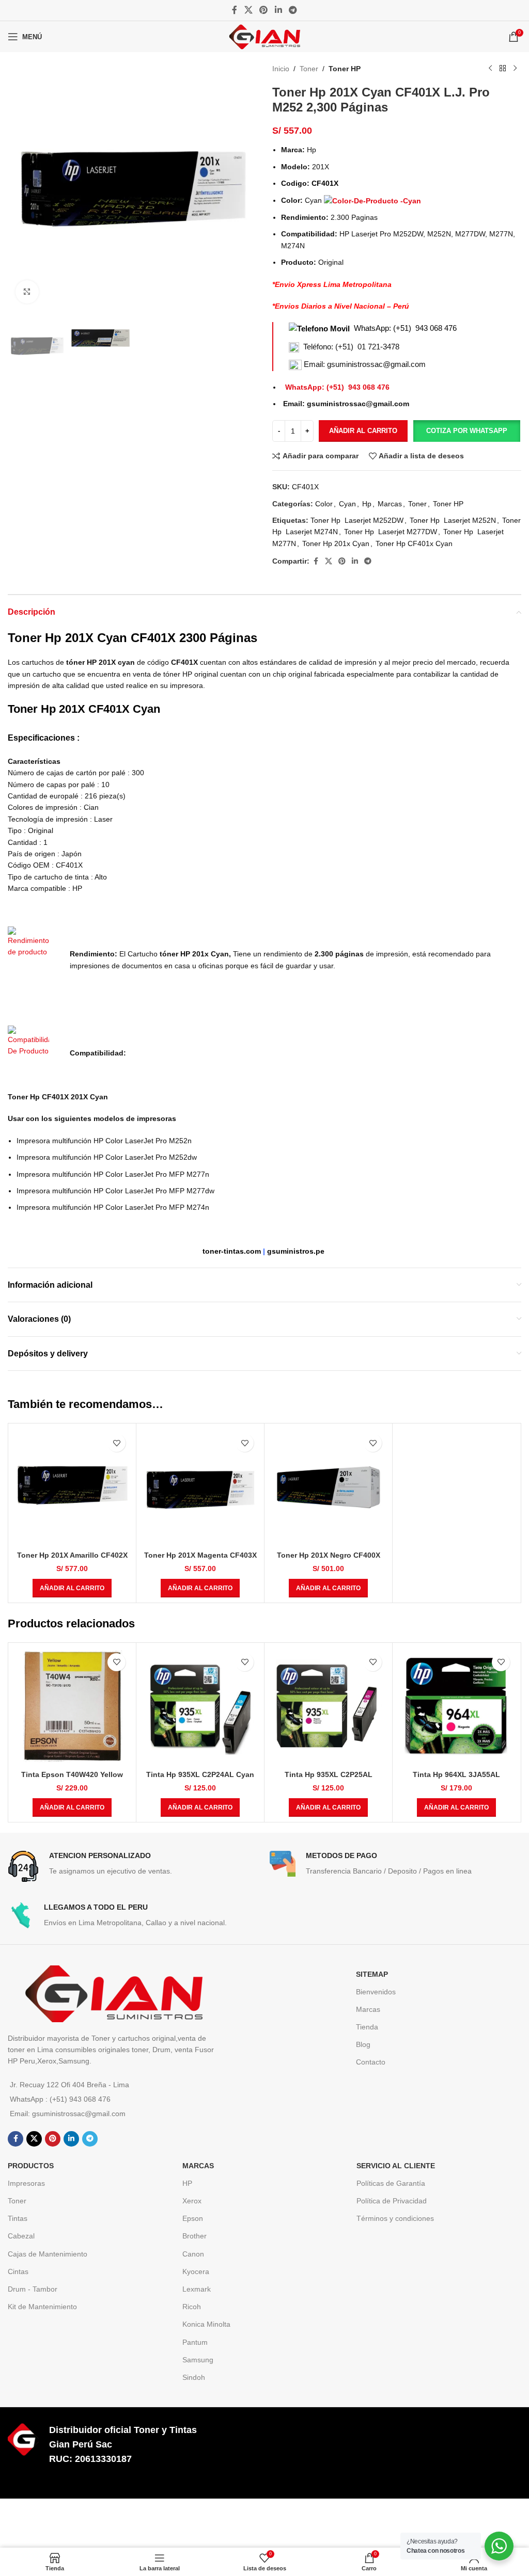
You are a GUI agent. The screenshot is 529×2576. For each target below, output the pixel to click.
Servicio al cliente (396, 2166)
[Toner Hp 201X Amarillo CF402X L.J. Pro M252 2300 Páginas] (72, 1487)
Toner (309, 69)
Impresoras (26, 2183)
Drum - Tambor (33, 2289)
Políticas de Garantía (391, 2183)
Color (324, 504)
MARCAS (198, 2166)
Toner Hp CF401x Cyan (414, 543)
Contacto (371, 2062)
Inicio (281, 69)
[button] (466, 431)
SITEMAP (372, 1974)
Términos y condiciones (395, 2218)
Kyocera (196, 2271)
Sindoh (194, 2377)
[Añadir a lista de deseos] (116, 1443)
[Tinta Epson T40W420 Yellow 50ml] (72, 1707)
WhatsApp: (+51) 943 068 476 (405, 328)
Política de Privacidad (392, 2201)
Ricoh (192, 2307)
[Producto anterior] (490, 69)
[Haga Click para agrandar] (27, 292)
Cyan (347, 504)
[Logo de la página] (264, 36)
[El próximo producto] (515, 69)
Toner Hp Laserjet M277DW (391, 532)
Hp (367, 504)
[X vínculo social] (248, 10)
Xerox (192, 2201)
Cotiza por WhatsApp (467, 431)
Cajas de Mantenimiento (48, 2254)
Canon (193, 2254)
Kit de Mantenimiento (42, 2307)
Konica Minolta (206, 2324)
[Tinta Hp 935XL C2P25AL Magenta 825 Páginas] (328, 1707)
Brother (195, 2236)
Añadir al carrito (363, 431)
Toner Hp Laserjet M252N (453, 520)
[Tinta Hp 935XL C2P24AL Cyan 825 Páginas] (200, 1707)
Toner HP (345, 69)
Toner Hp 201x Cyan (336, 543)
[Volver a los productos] (503, 69)
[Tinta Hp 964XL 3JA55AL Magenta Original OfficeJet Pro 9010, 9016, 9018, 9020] (456, 1707)
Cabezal (21, 2236)
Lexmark (197, 2289)
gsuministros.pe (296, 1251)
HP (187, 2183)
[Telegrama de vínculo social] (293, 10)
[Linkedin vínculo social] (278, 10)
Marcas (390, 504)
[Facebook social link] (235, 10)
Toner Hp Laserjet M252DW (357, 520)
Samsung (198, 2360)
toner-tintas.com (232, 1251)
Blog (363, 2044)
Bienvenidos (376, 1992)
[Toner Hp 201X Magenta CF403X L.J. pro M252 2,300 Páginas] (200, 1487)
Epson (193, 2218)
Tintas (18, 2218)
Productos (31, 2166)
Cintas (18, 2271)
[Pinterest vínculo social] (264, 10)
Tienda (367, 2027)
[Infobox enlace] (134, 1866)
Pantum (195, 2342)
